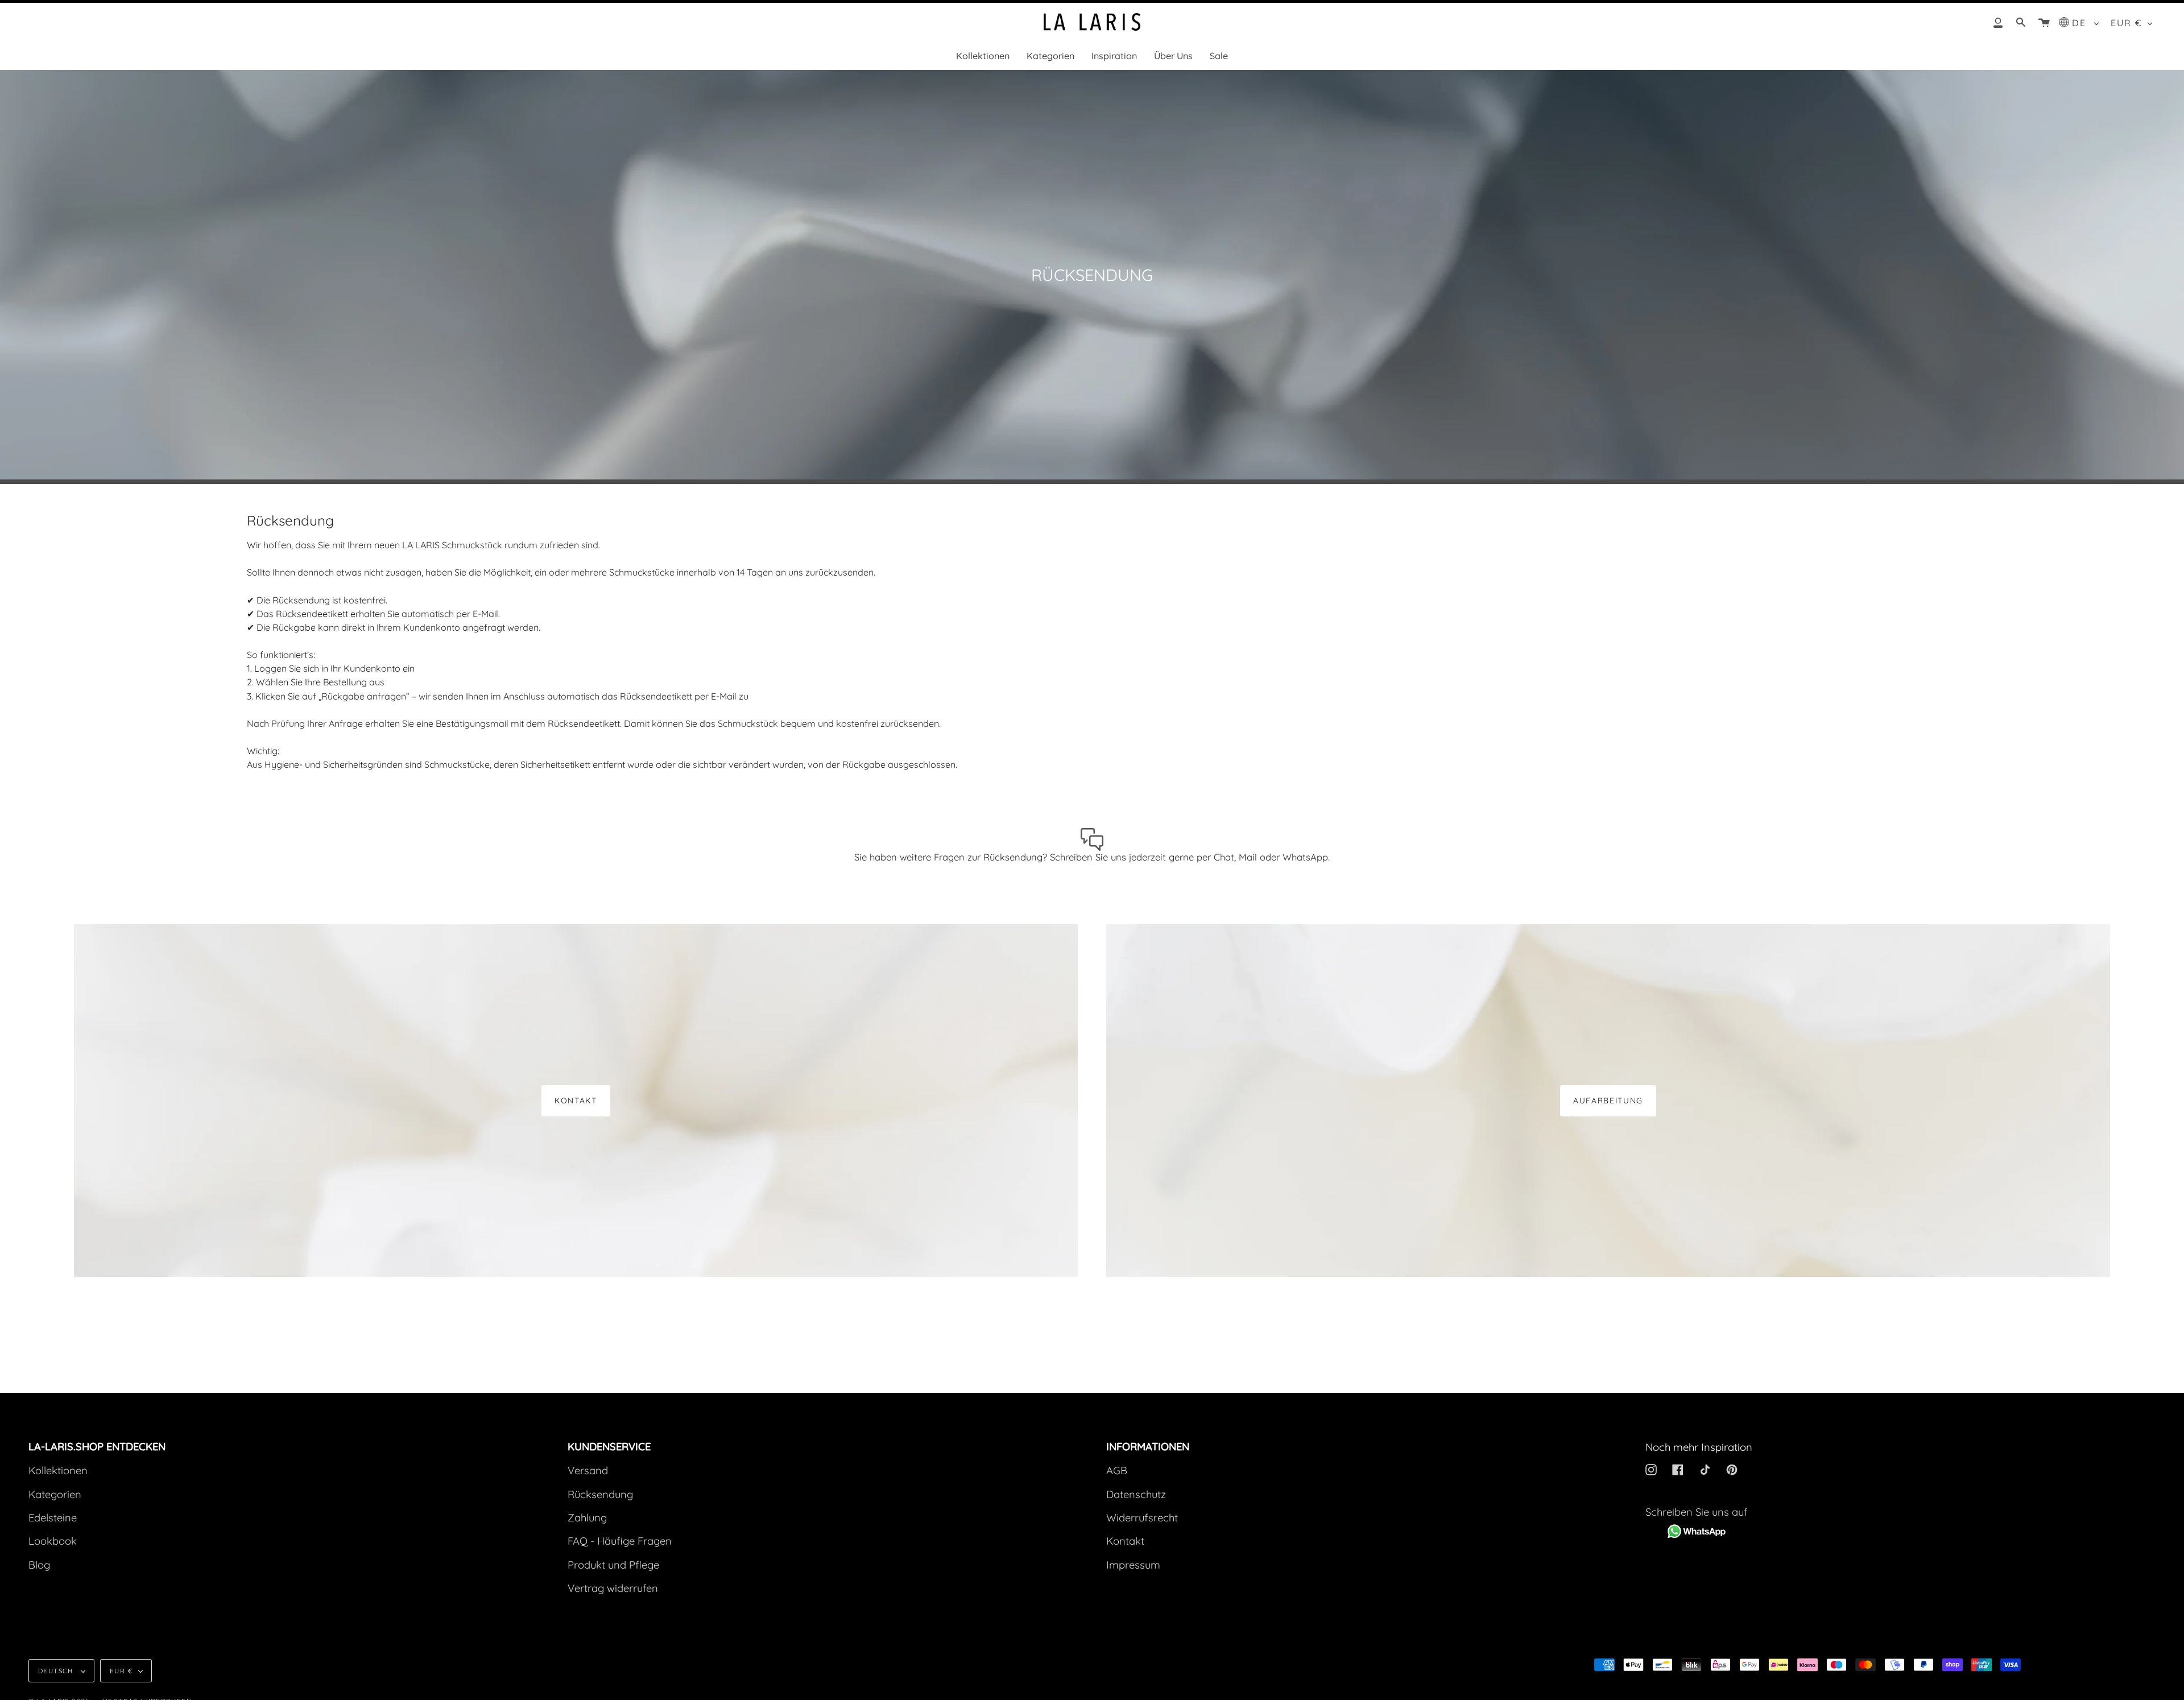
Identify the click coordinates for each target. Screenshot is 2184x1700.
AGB (1117, 1471)
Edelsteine (53, 1518)
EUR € (2127, 23)
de (2081, 23)
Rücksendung (600, 1494)
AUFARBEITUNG (1608, 1100)
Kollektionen (58, 1471)
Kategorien (55, 1494)
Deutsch (57, 1671)
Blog (39, 1565)
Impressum (1133, 1565)
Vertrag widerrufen (613, 1588)
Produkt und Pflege (613, 1565)
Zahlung (587, 1518)
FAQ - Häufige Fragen (620, 1541)
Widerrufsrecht (1142, 1518)
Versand (588, 1471)
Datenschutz (1136, 1494)
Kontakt (576, 1100)
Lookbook (53, 1541)
